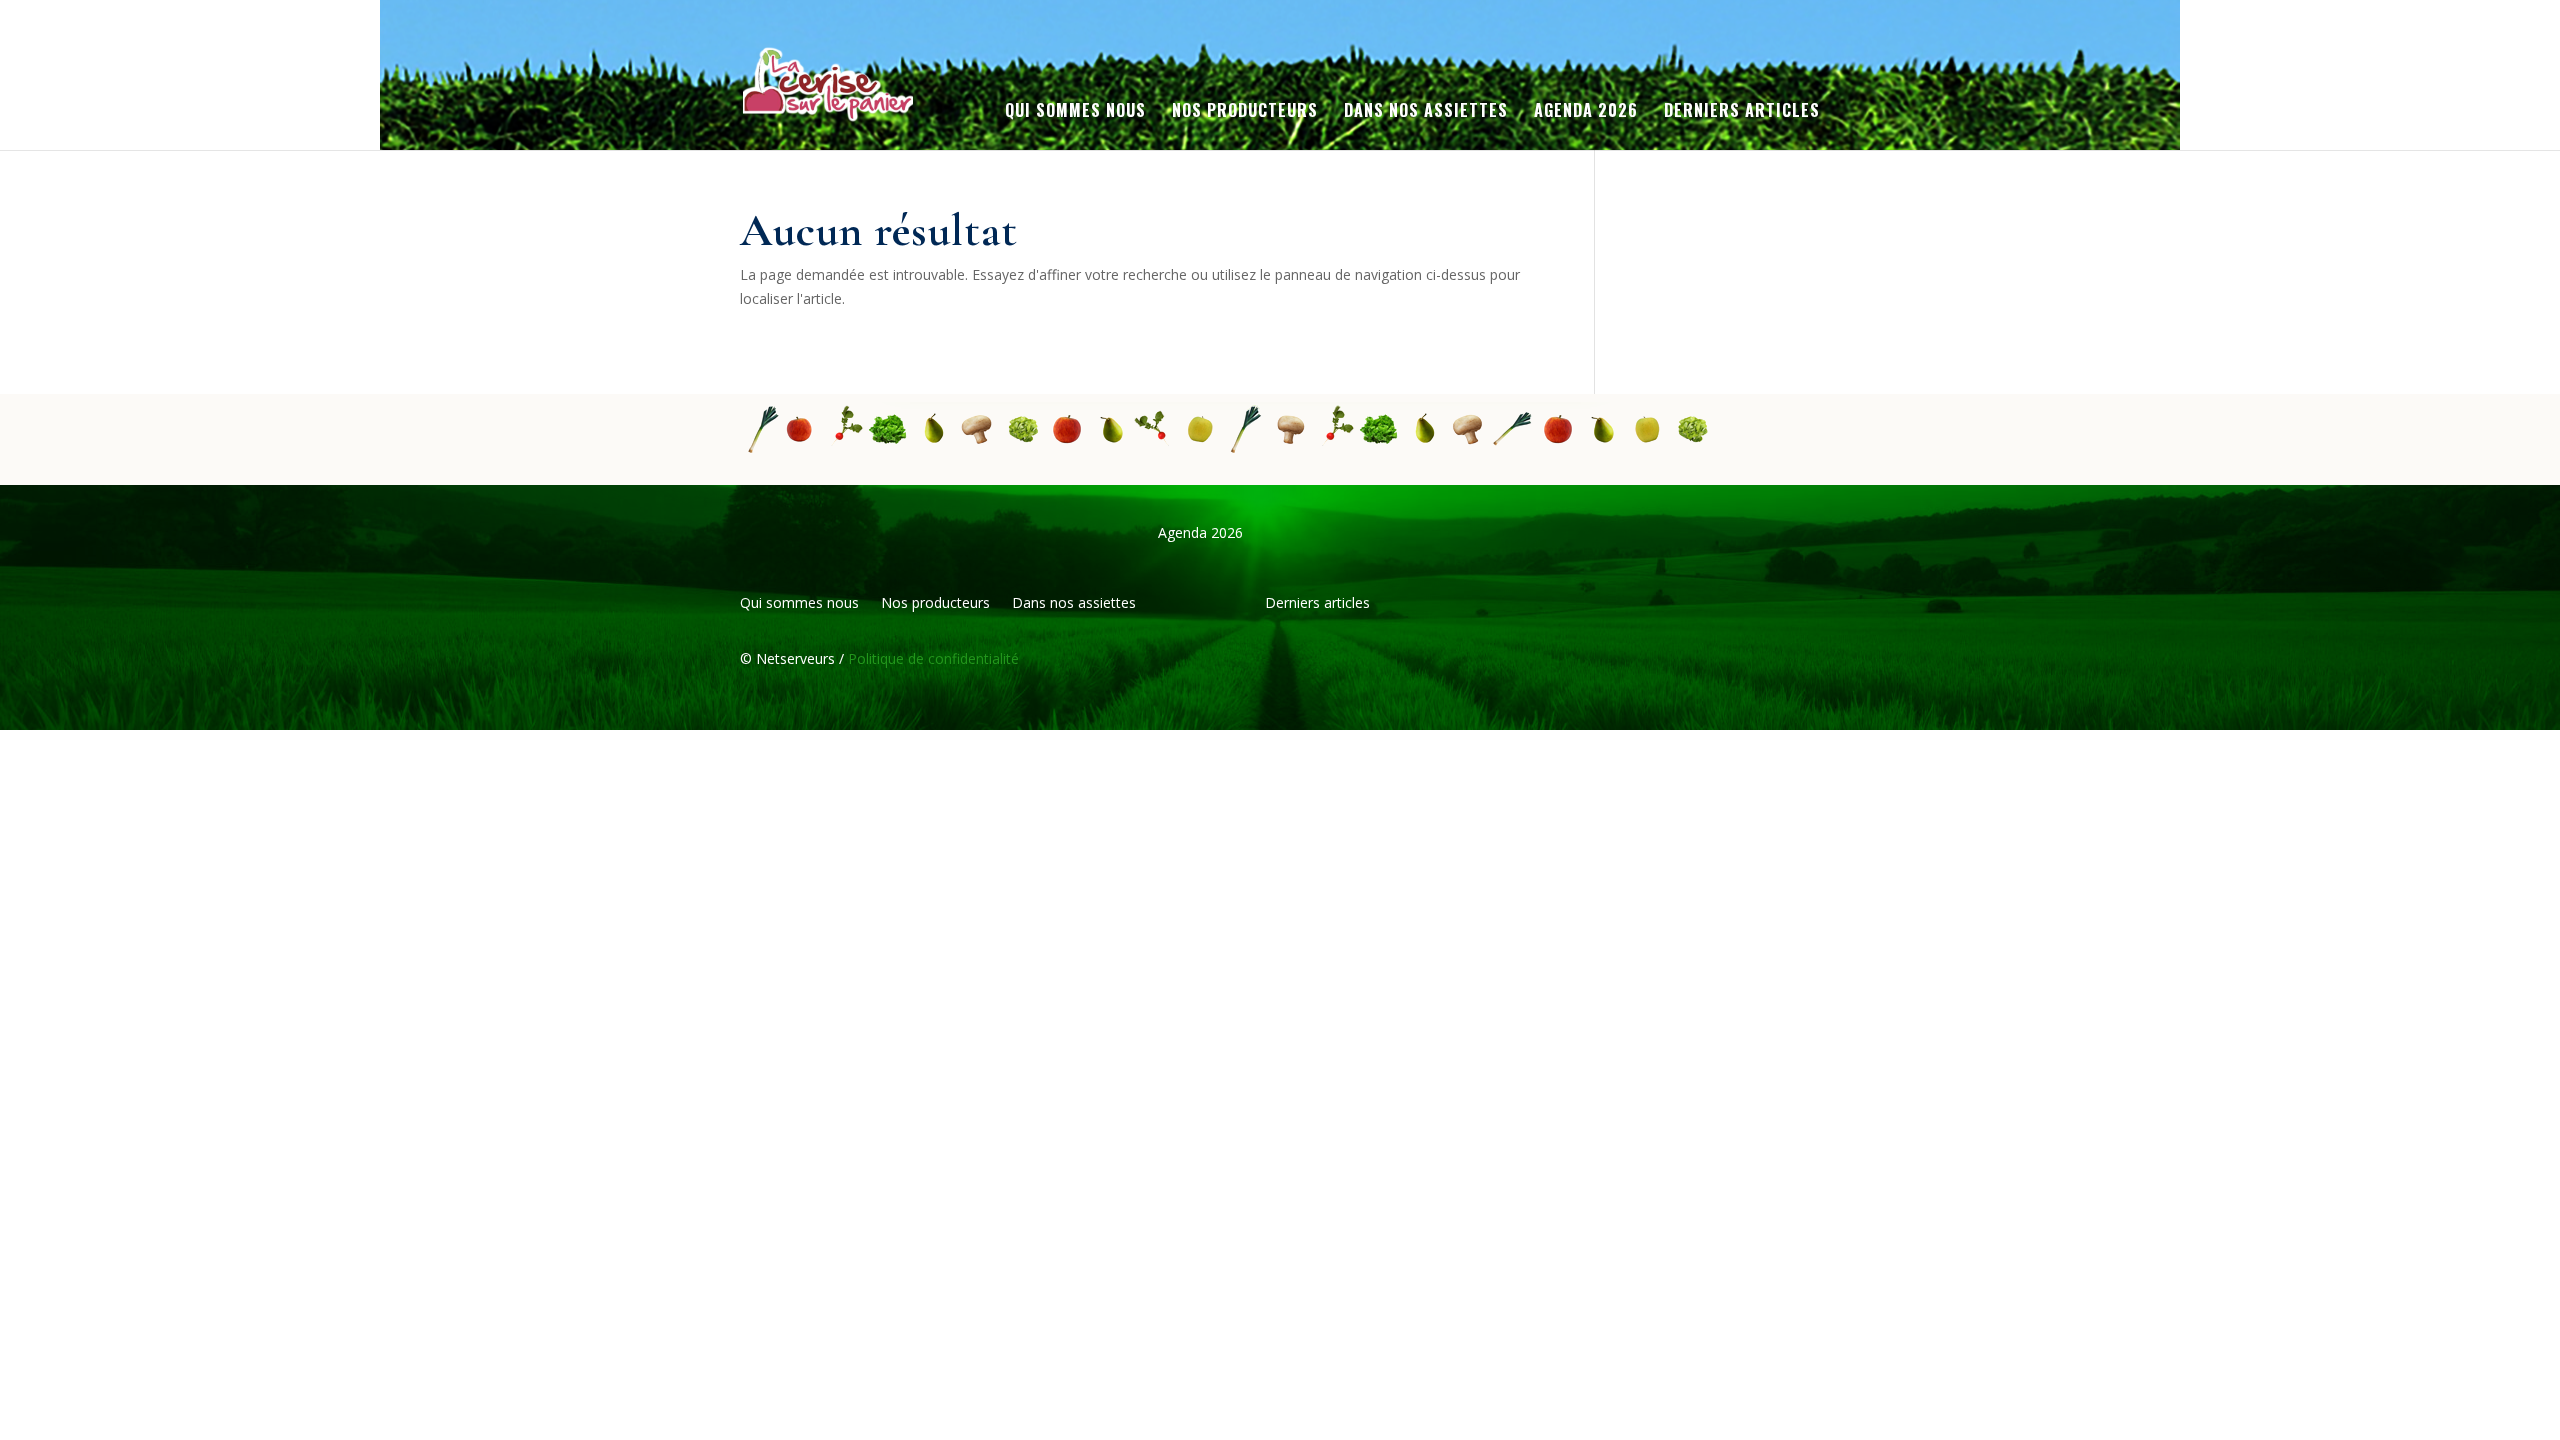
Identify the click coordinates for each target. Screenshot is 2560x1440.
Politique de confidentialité (931, 658)
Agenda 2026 (1586, 112)
